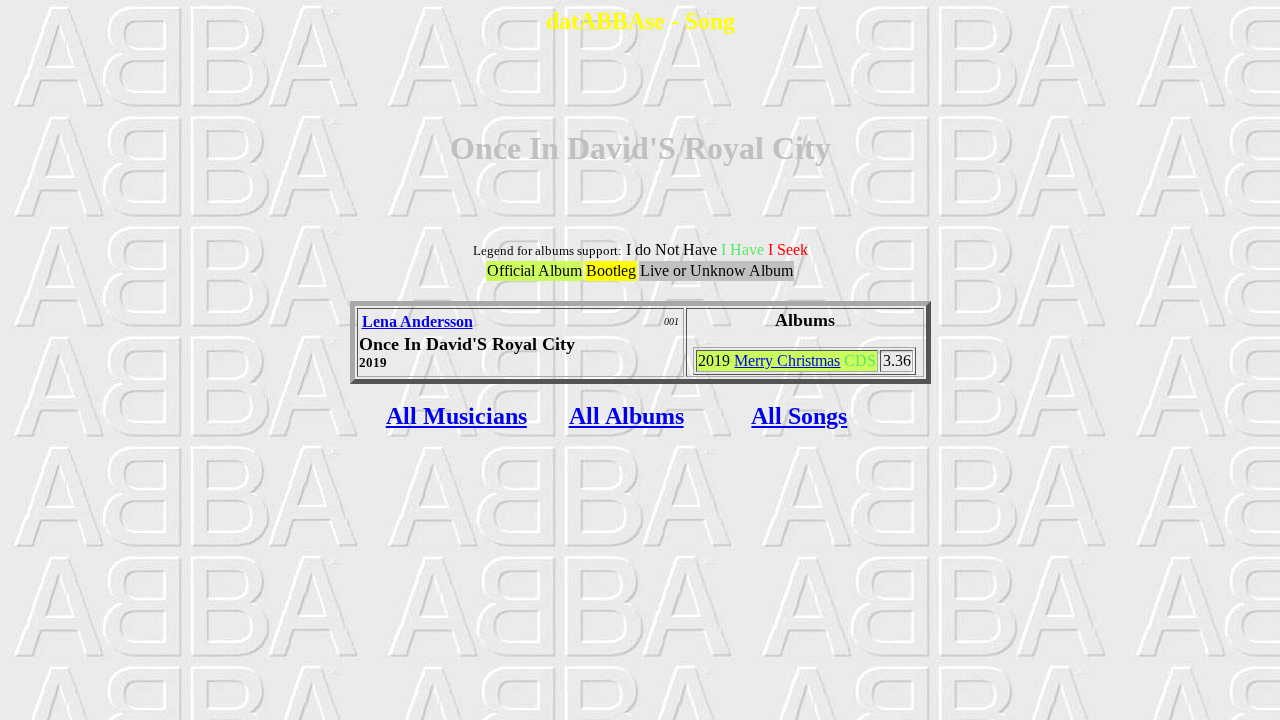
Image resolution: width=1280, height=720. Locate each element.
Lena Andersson (417, 321)
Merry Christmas (787, 360)
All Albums (626, 416)
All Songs (799, 416)
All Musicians (456, 416)
